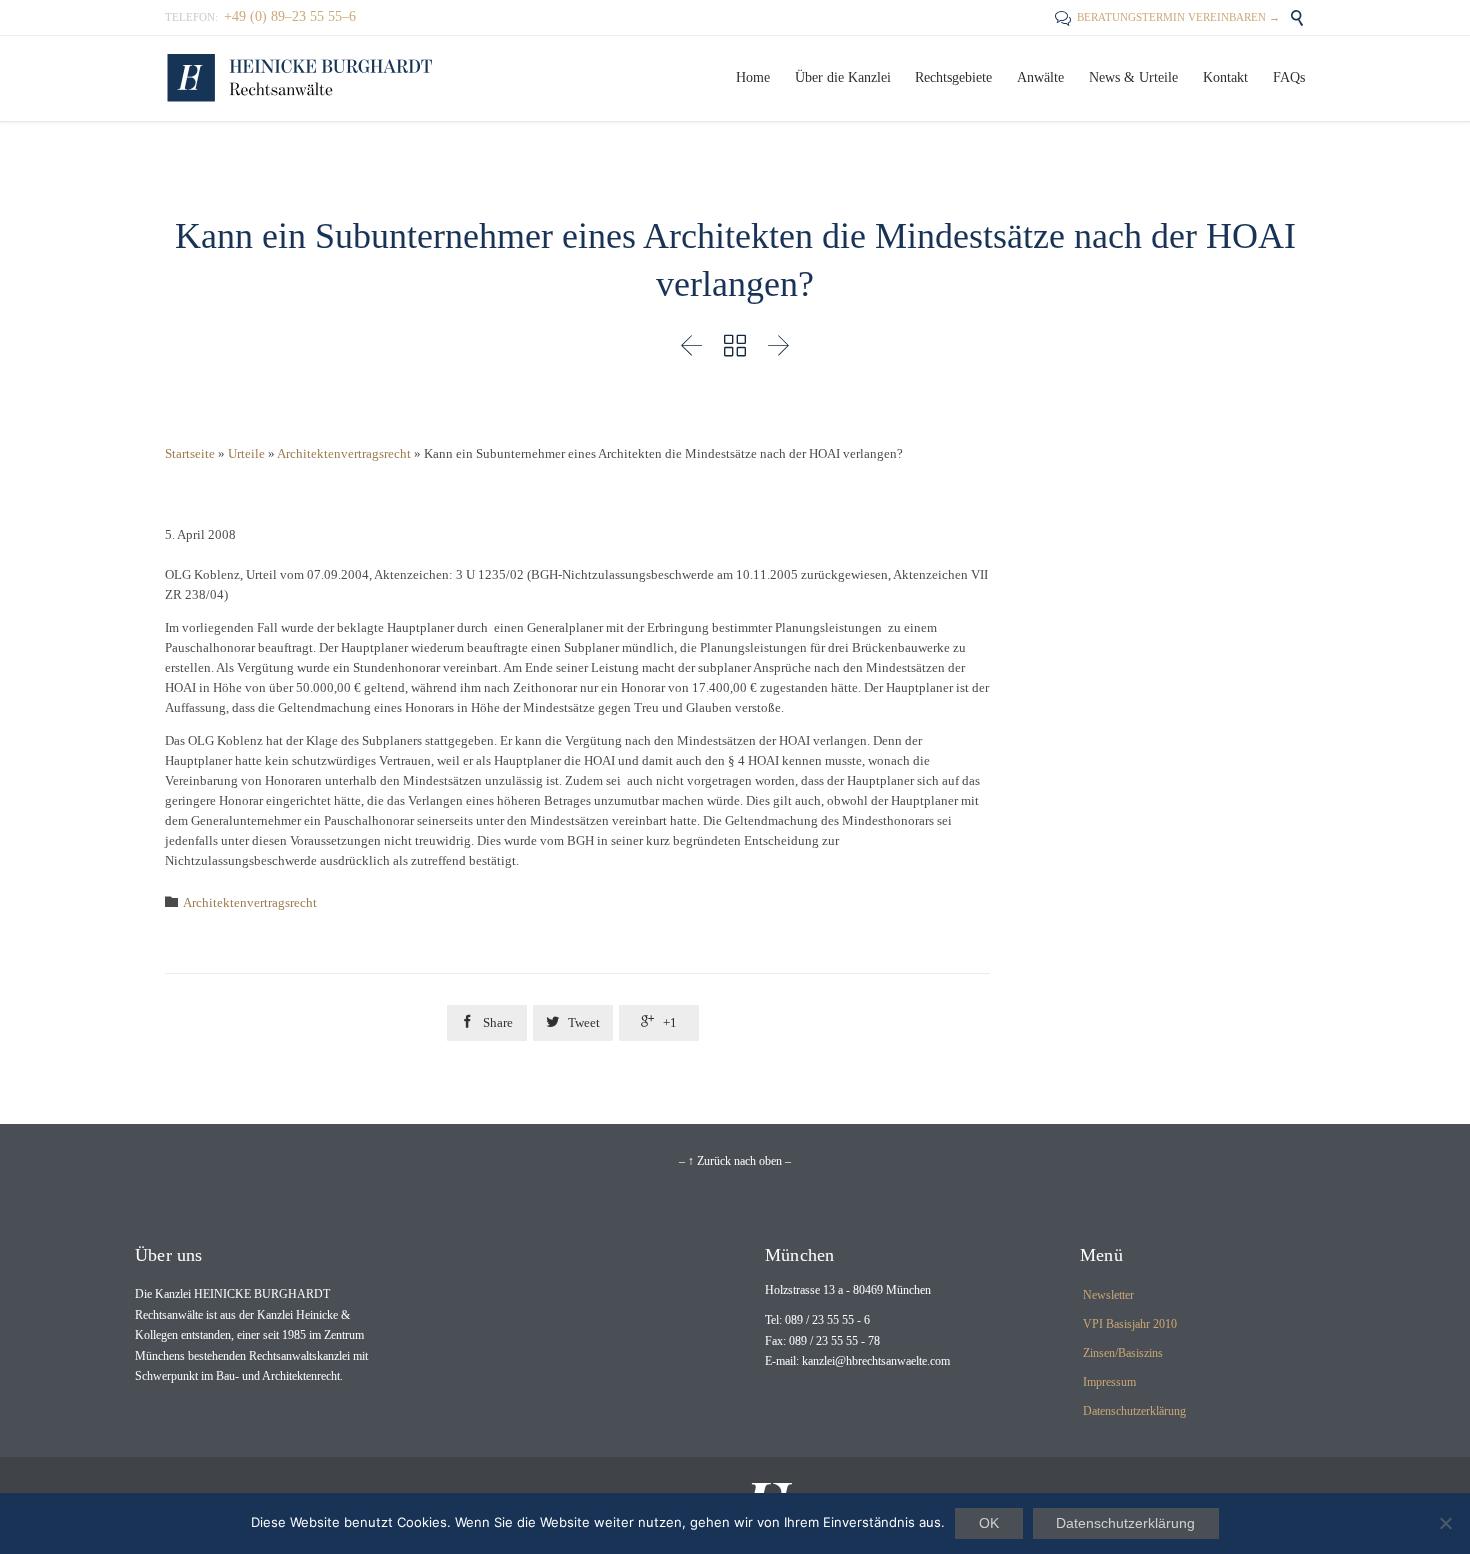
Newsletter (1108, 1295)
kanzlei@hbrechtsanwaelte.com (876, 1361)
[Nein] (1445, 1523)
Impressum (1109, 1382)
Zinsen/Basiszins (1123, 1353)
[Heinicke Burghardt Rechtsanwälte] (300, 78)
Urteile (246, 453)
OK (989, 1523)
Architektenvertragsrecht (344, 453)
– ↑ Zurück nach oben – (735, 1161)
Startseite (190, 453)
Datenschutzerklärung (1134, 1411)
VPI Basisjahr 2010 (1130, 1324)
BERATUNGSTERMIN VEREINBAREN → (1167, 17)
